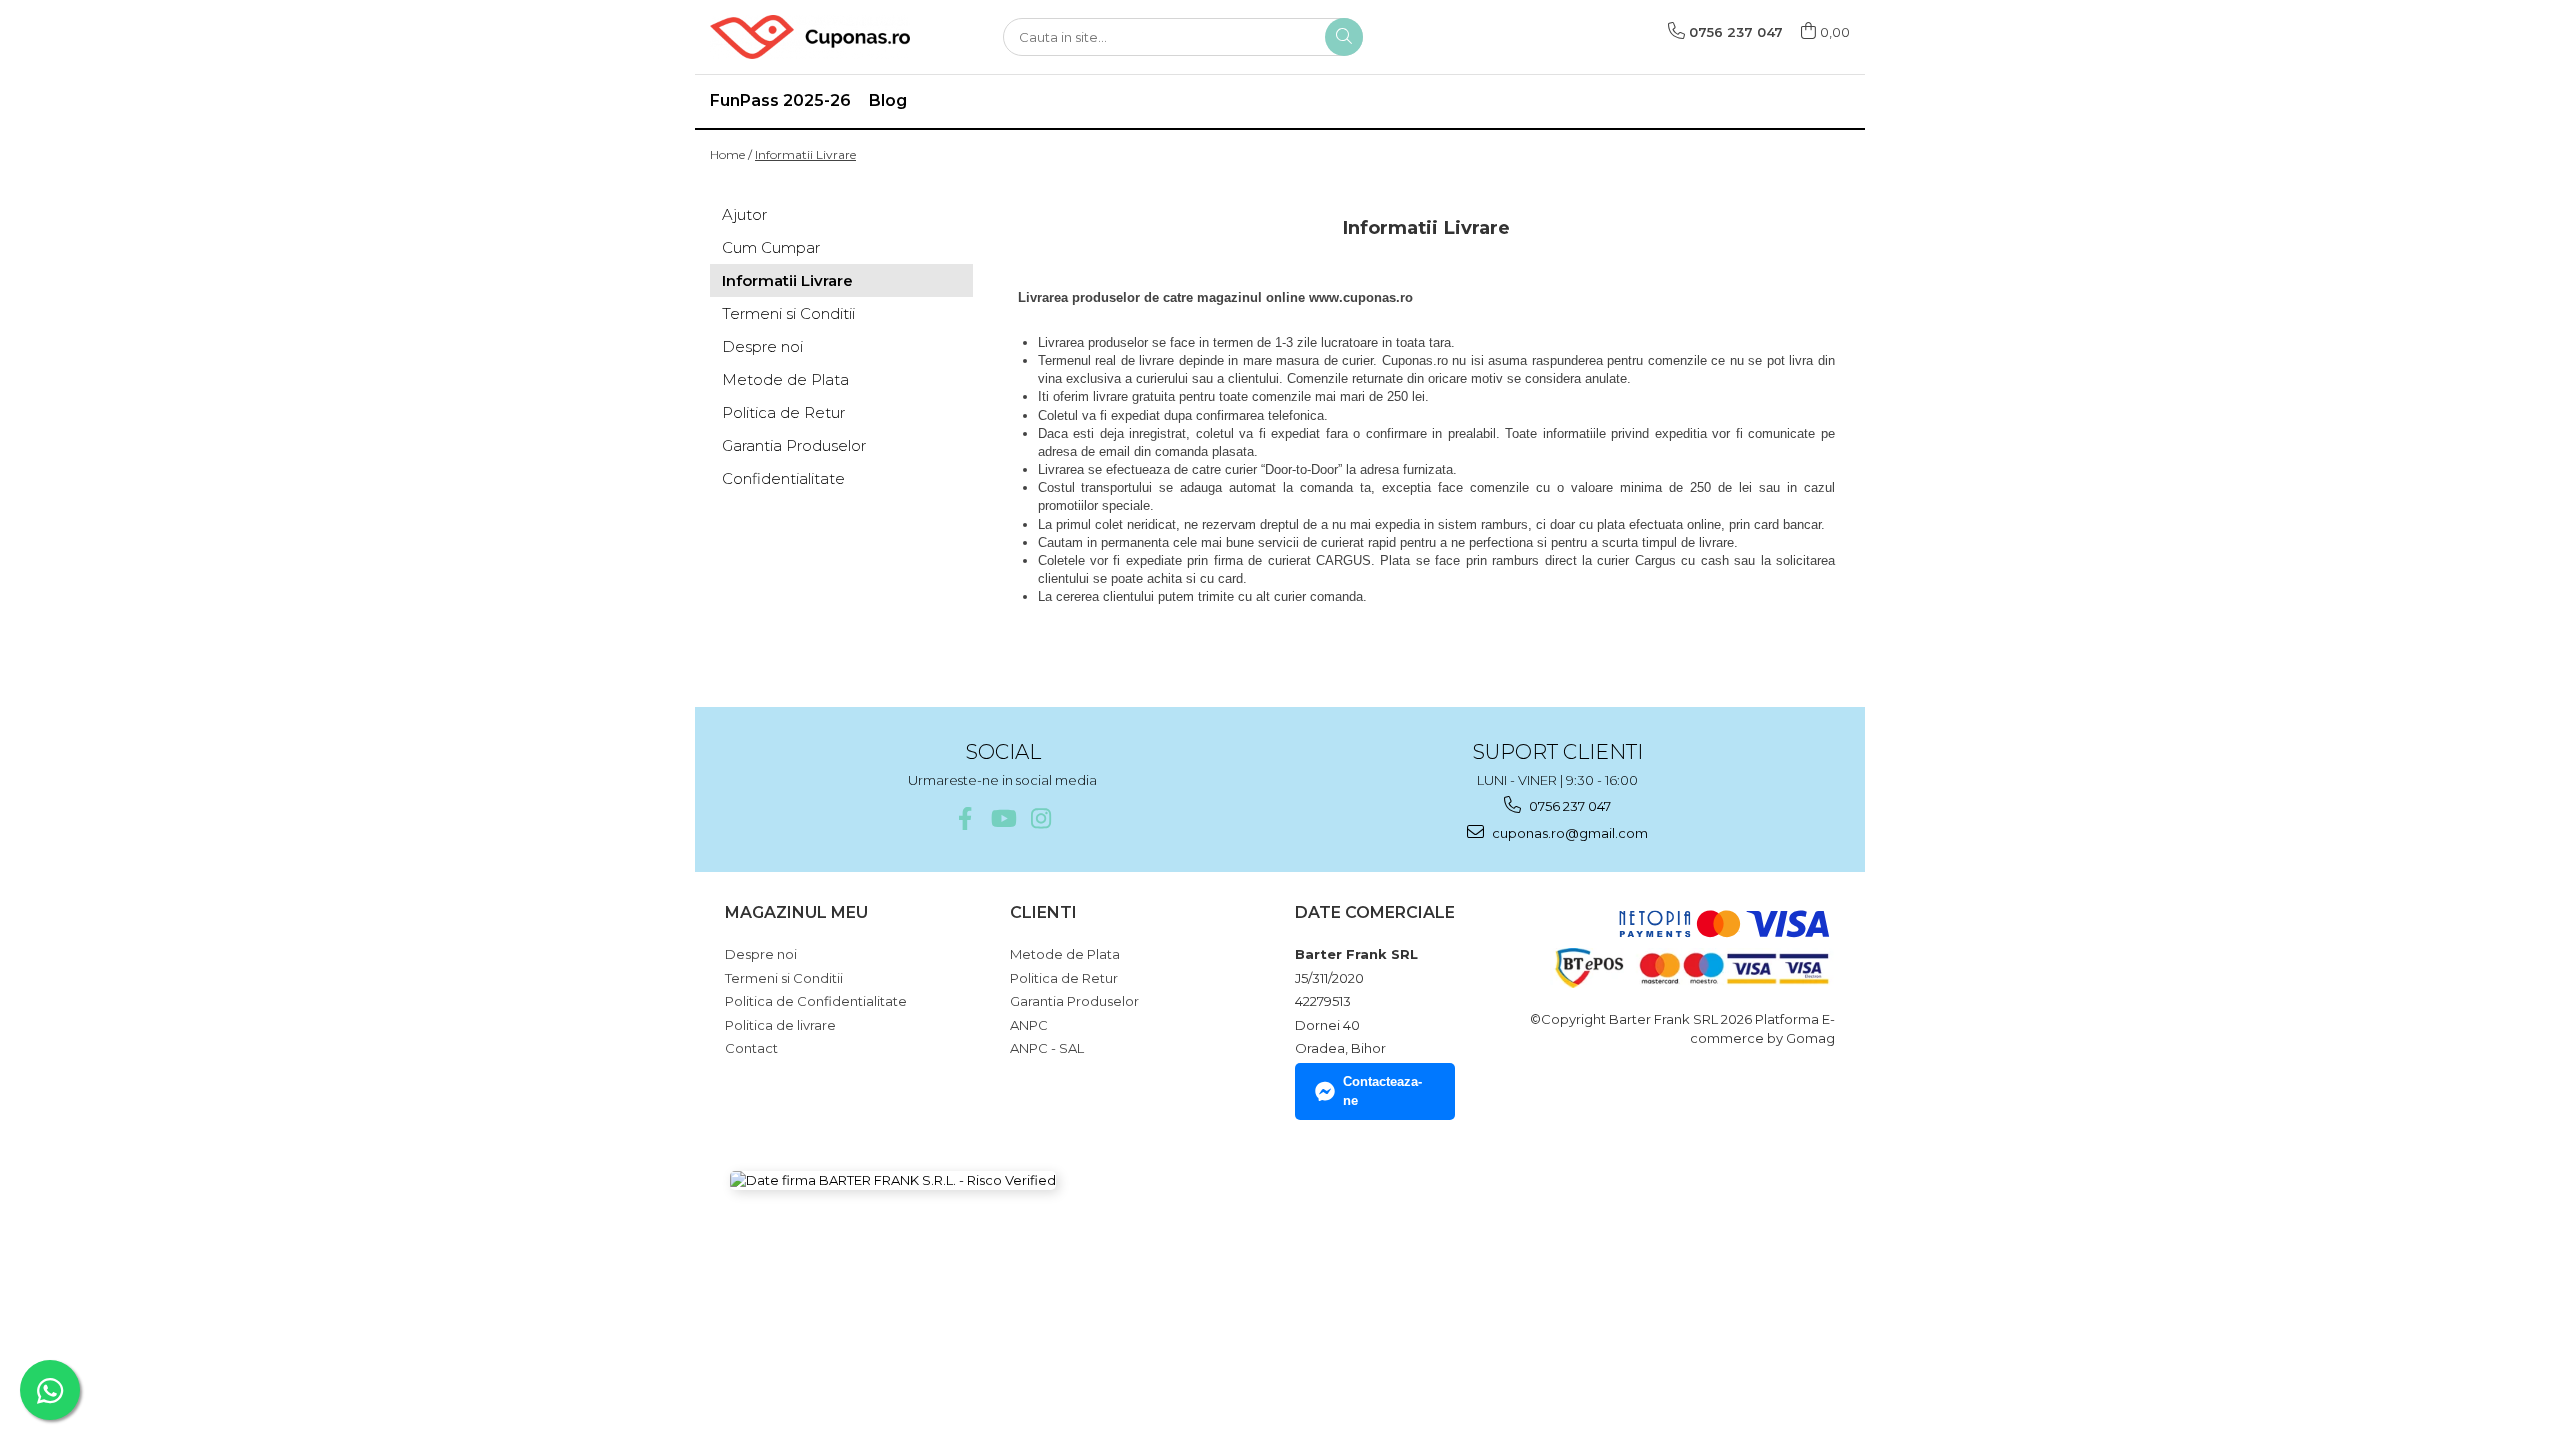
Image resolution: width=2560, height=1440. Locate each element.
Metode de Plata (785, 379)
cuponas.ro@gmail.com (1568, 833)
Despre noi (762, 346)
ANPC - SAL (1047, 1048)
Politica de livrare (780, 1025)
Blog (888, 100)
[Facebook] (964, 818)
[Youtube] (1002, 818)
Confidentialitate (783, 478)
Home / (731, 154)
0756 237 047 (1568, 806)
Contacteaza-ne (1382, 1091)
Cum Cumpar (771, 247)
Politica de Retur (783, 412)
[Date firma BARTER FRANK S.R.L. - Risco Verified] (893, 1180)
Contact (751, 1048)
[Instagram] (1040, 818)
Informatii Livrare (805, 154)
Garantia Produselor (794, 445)
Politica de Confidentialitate (816, 1001)
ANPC (1029, 1025)
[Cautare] (1344, 37)
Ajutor (744, 214)
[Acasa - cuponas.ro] (810, 37)
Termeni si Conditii (788, 313)
